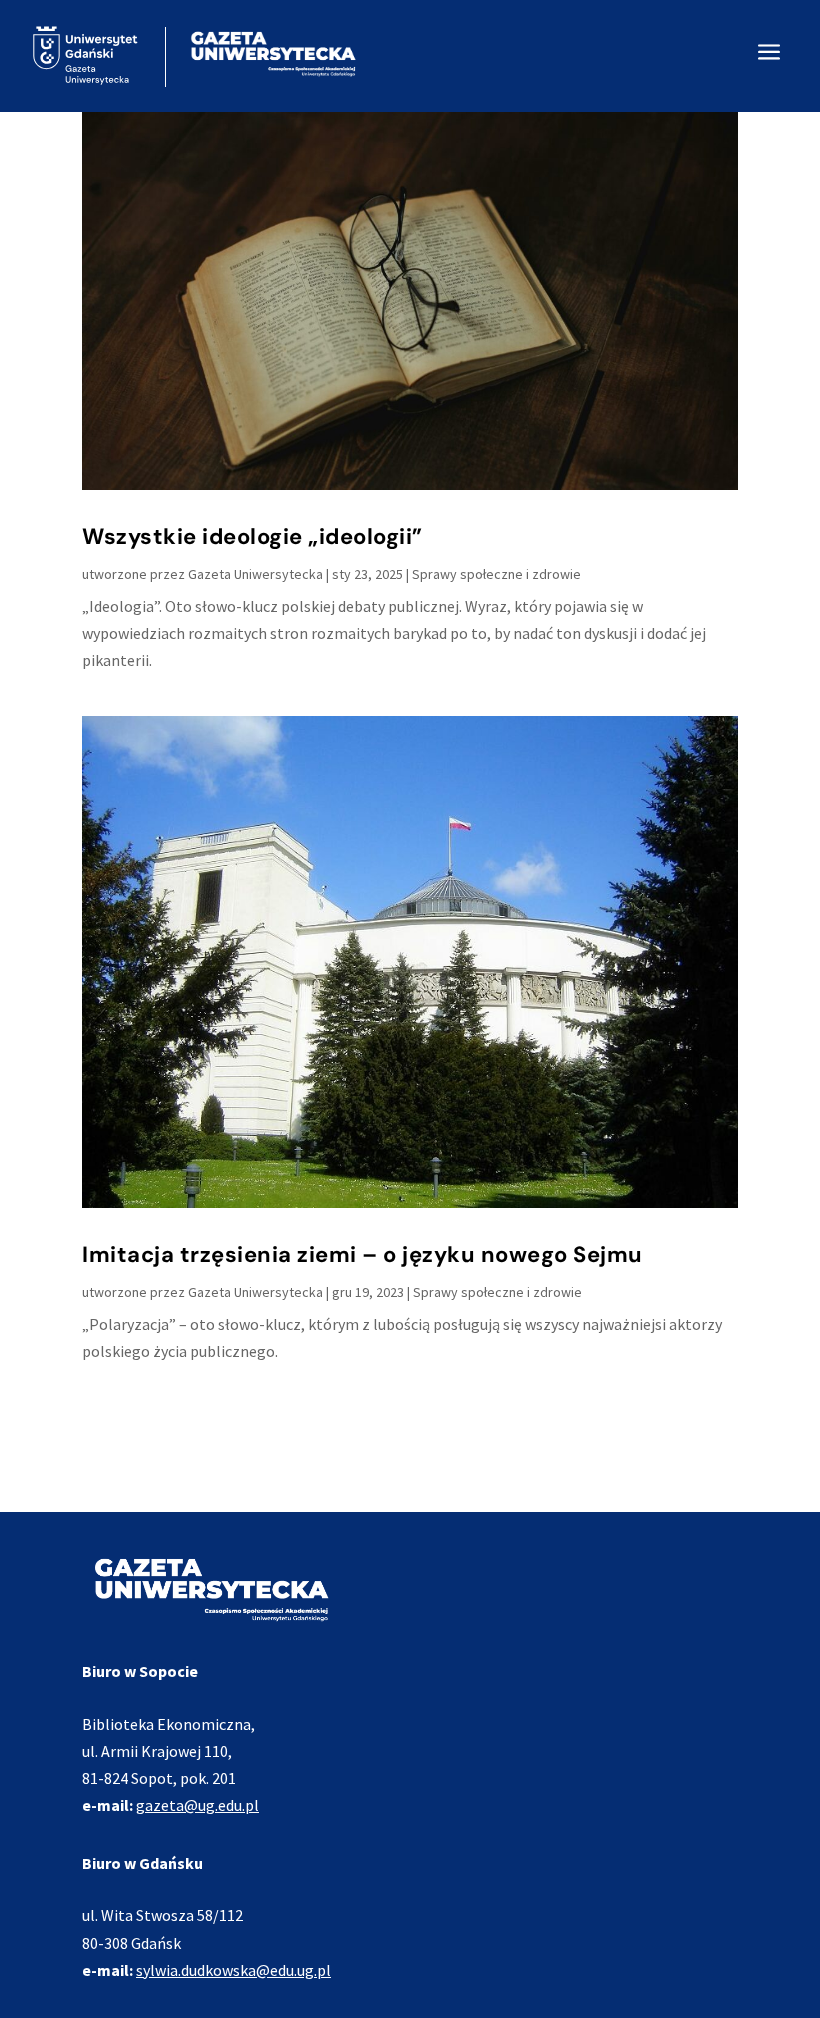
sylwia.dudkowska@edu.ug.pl (233, 1970)
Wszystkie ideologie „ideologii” (252, 536)
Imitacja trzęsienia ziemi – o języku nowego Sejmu (362, 1254)
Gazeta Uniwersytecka (255, 574)
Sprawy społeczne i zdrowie (496, 574)
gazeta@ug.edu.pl (197, 1805)
